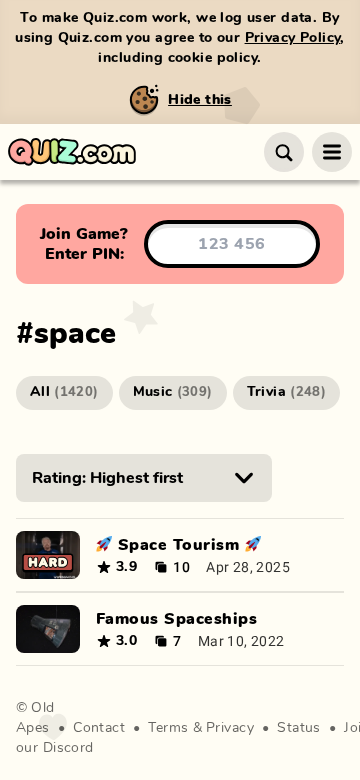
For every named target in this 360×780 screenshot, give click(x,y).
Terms (168, 728)
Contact (99, 728)
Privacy (230, 728)
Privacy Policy (293, 38)
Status (299, 728)
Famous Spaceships (176, 619)
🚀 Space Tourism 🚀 (178, 545)
